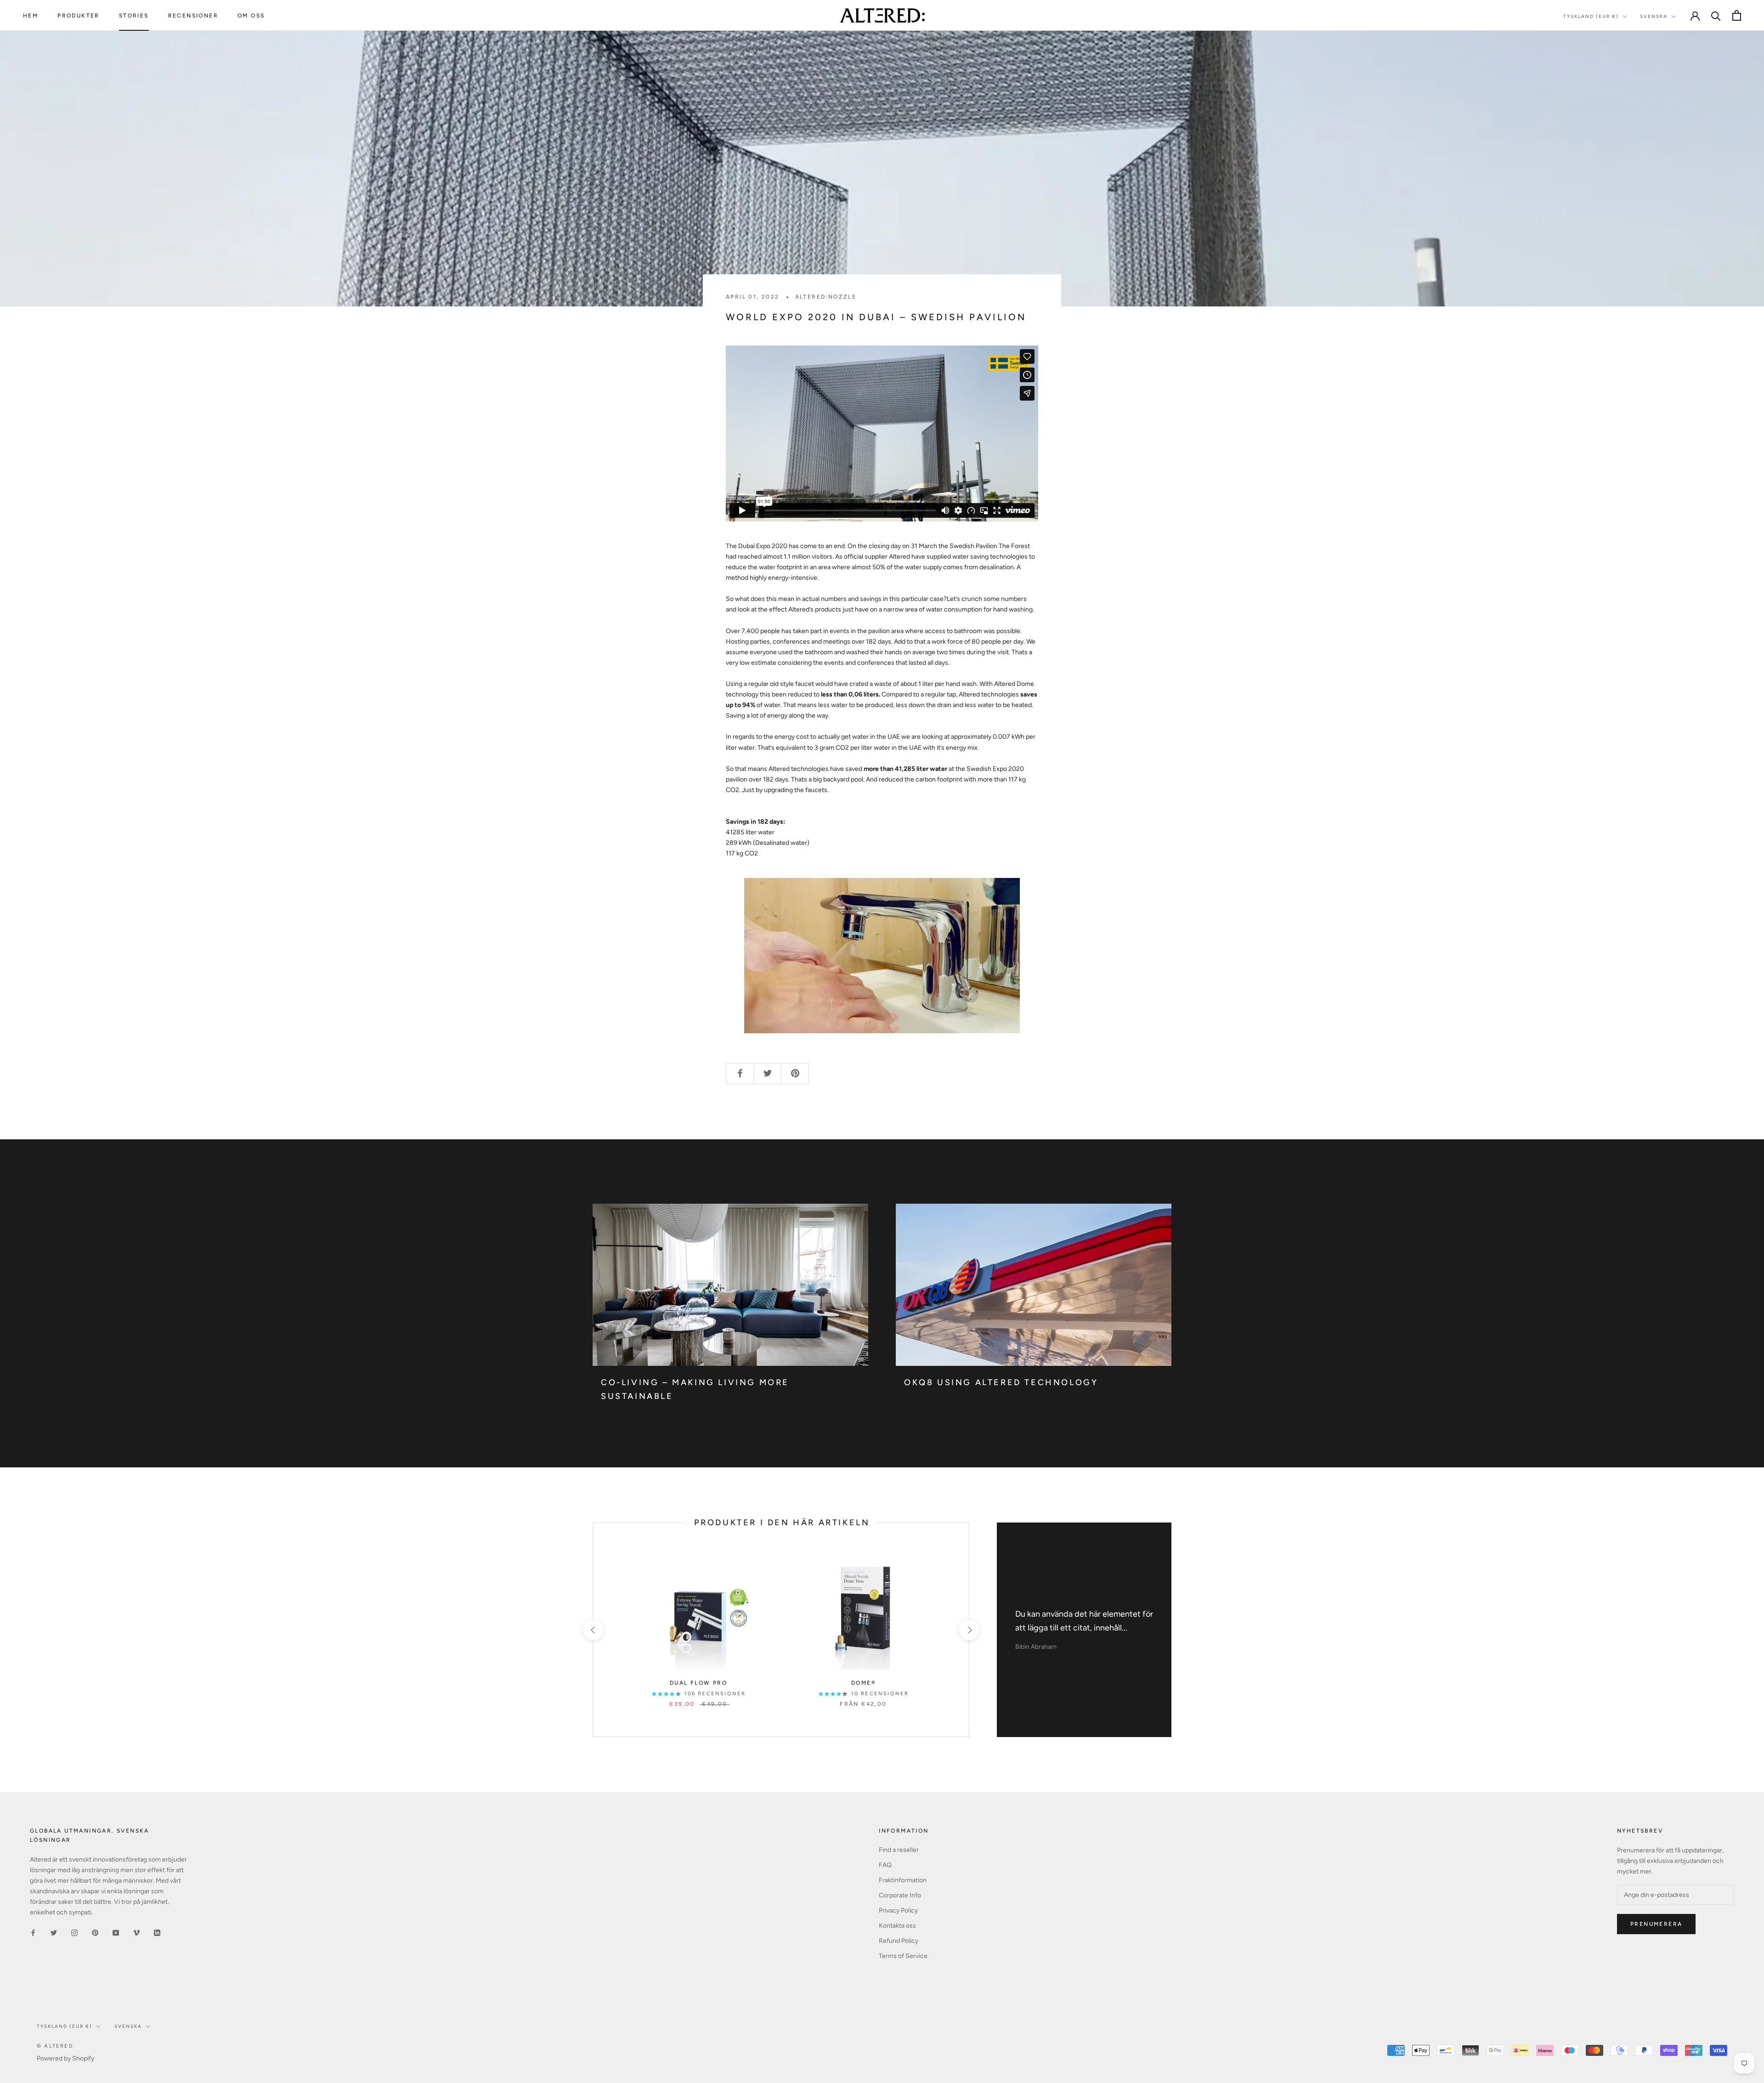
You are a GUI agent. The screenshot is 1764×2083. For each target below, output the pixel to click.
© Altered (55, 2046)
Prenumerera (1656, 1924)
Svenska (1654, 16)
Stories (134, 16)
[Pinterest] (95, 1932)
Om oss (251, 16)
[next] (969, 1630)
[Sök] (1716, 15)
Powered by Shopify (65, 2058)
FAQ (885, 1865)
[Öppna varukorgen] (1737, 15)
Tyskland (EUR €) (1591, 16)
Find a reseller (899, 1850)
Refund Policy (899, 1941)
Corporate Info (900, 1895)
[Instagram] (74, 1932)
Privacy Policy (898, 1910)
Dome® (863, 1683)
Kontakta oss (897, 1926)
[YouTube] (116, 1932)
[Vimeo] (136, 1932)
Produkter (79, 16)
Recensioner (193, 16)
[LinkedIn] (157, 1932)
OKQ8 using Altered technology (1001, 1382)
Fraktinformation (903, 1880)
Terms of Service (903, 1956)
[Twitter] (54, 1932)
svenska (128, 2026)
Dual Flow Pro (698, 1683)
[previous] (593, 1630)
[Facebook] (33, 1932)
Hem (31, 16)
